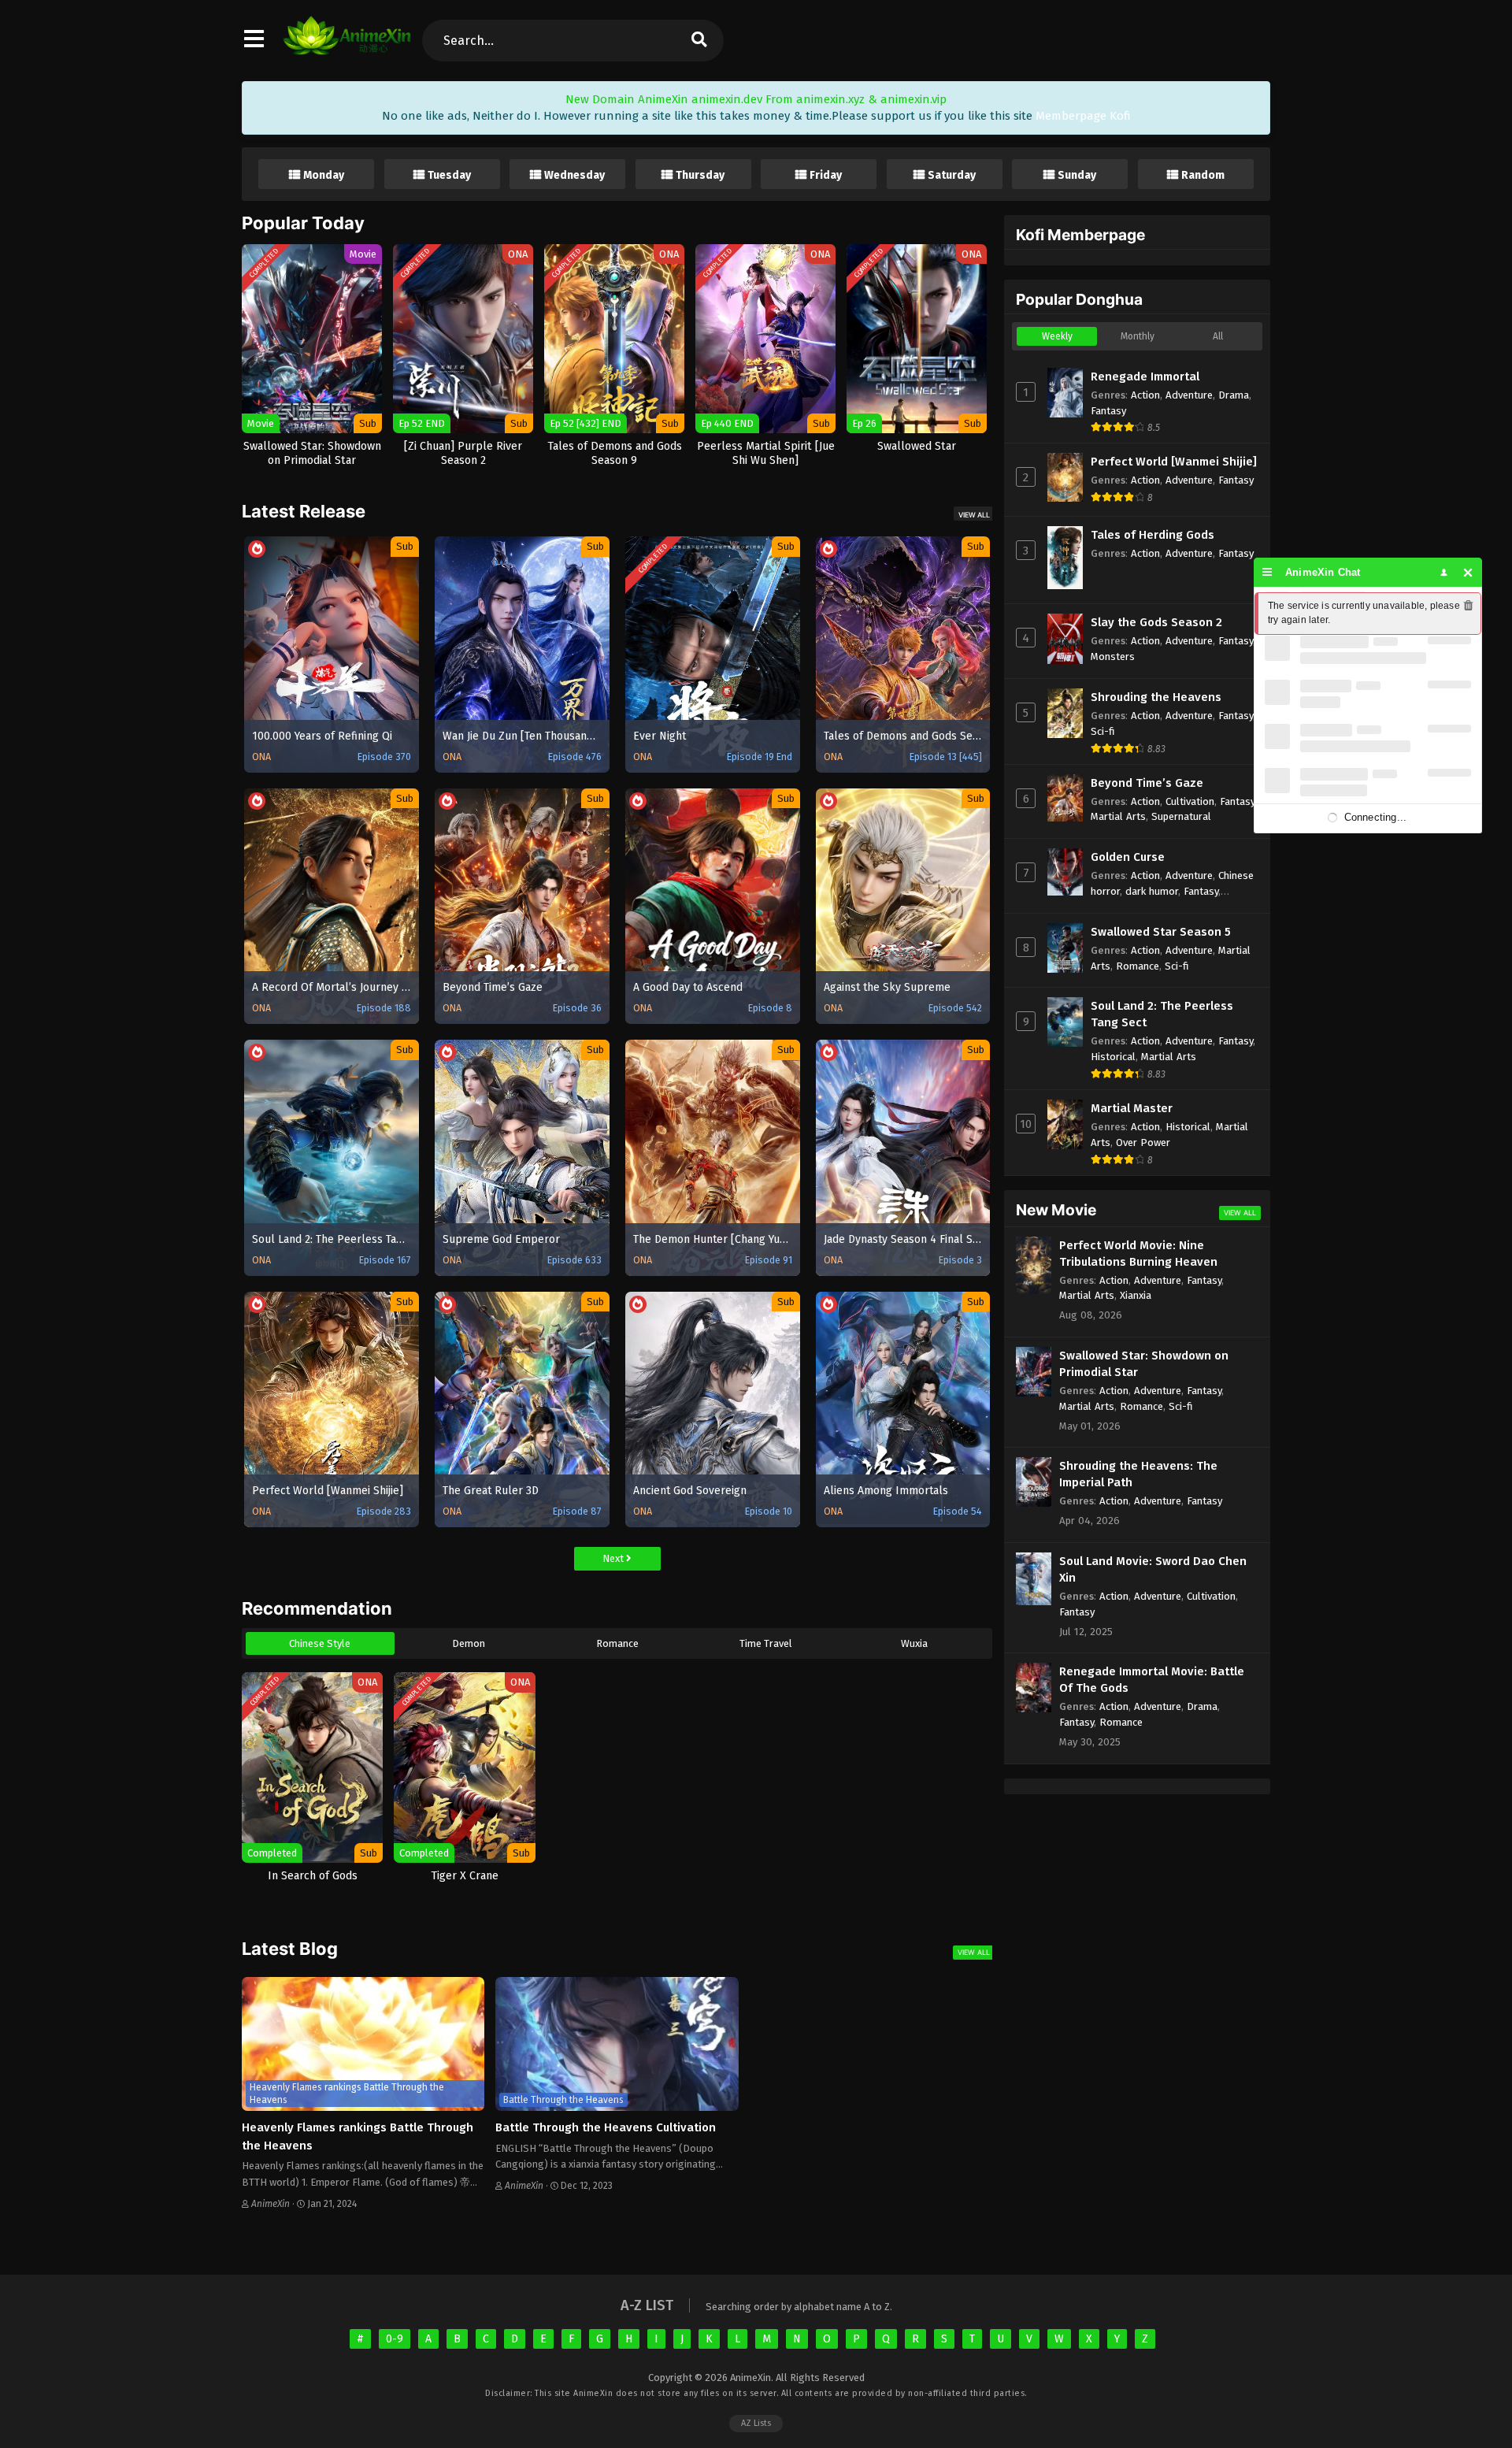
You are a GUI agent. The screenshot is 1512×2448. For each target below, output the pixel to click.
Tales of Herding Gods (1153, 535)
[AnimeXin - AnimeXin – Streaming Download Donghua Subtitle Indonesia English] (347, 47)
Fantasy (1108, 411)
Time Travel (766, 1643)
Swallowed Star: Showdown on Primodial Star (1144, 1364)
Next (614, 1558)
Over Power (1143, 1142)
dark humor (1152, 891)
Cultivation (1190, 801)
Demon (469, 1643)
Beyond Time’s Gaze (1147, 783)
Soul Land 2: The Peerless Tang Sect (1162, 1014)
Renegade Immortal (1145, 376)
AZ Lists (756, 2423)
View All (974, 515)
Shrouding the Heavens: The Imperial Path (1138, 1474)
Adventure (1189, 395)
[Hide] (1468, 572)
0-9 (395, 2339)
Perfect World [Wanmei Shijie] (1174, 462)
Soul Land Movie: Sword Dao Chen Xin (1153, 1569)
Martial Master (1132, 1108)
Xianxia (1136, 1295)
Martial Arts (1118, 816)
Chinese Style (320, 1643)
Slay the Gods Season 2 (1156, 622)
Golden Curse (1128, 857)
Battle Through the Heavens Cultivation (606, 2127)
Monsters (1113, 657)
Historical (1113, 1057)
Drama (1234, 395)
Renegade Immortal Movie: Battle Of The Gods (1152, 1680)
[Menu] (1267, 572)
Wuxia (914, 1643)
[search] (699, 41)
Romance (617, 1643)
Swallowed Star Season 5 (1161, 932)
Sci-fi (1103, 731)
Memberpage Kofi (1083, 116)
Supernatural (1181, 816)
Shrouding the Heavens (1156, 697)
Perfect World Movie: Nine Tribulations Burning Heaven (1138, 1254)
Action (1145, 395)
